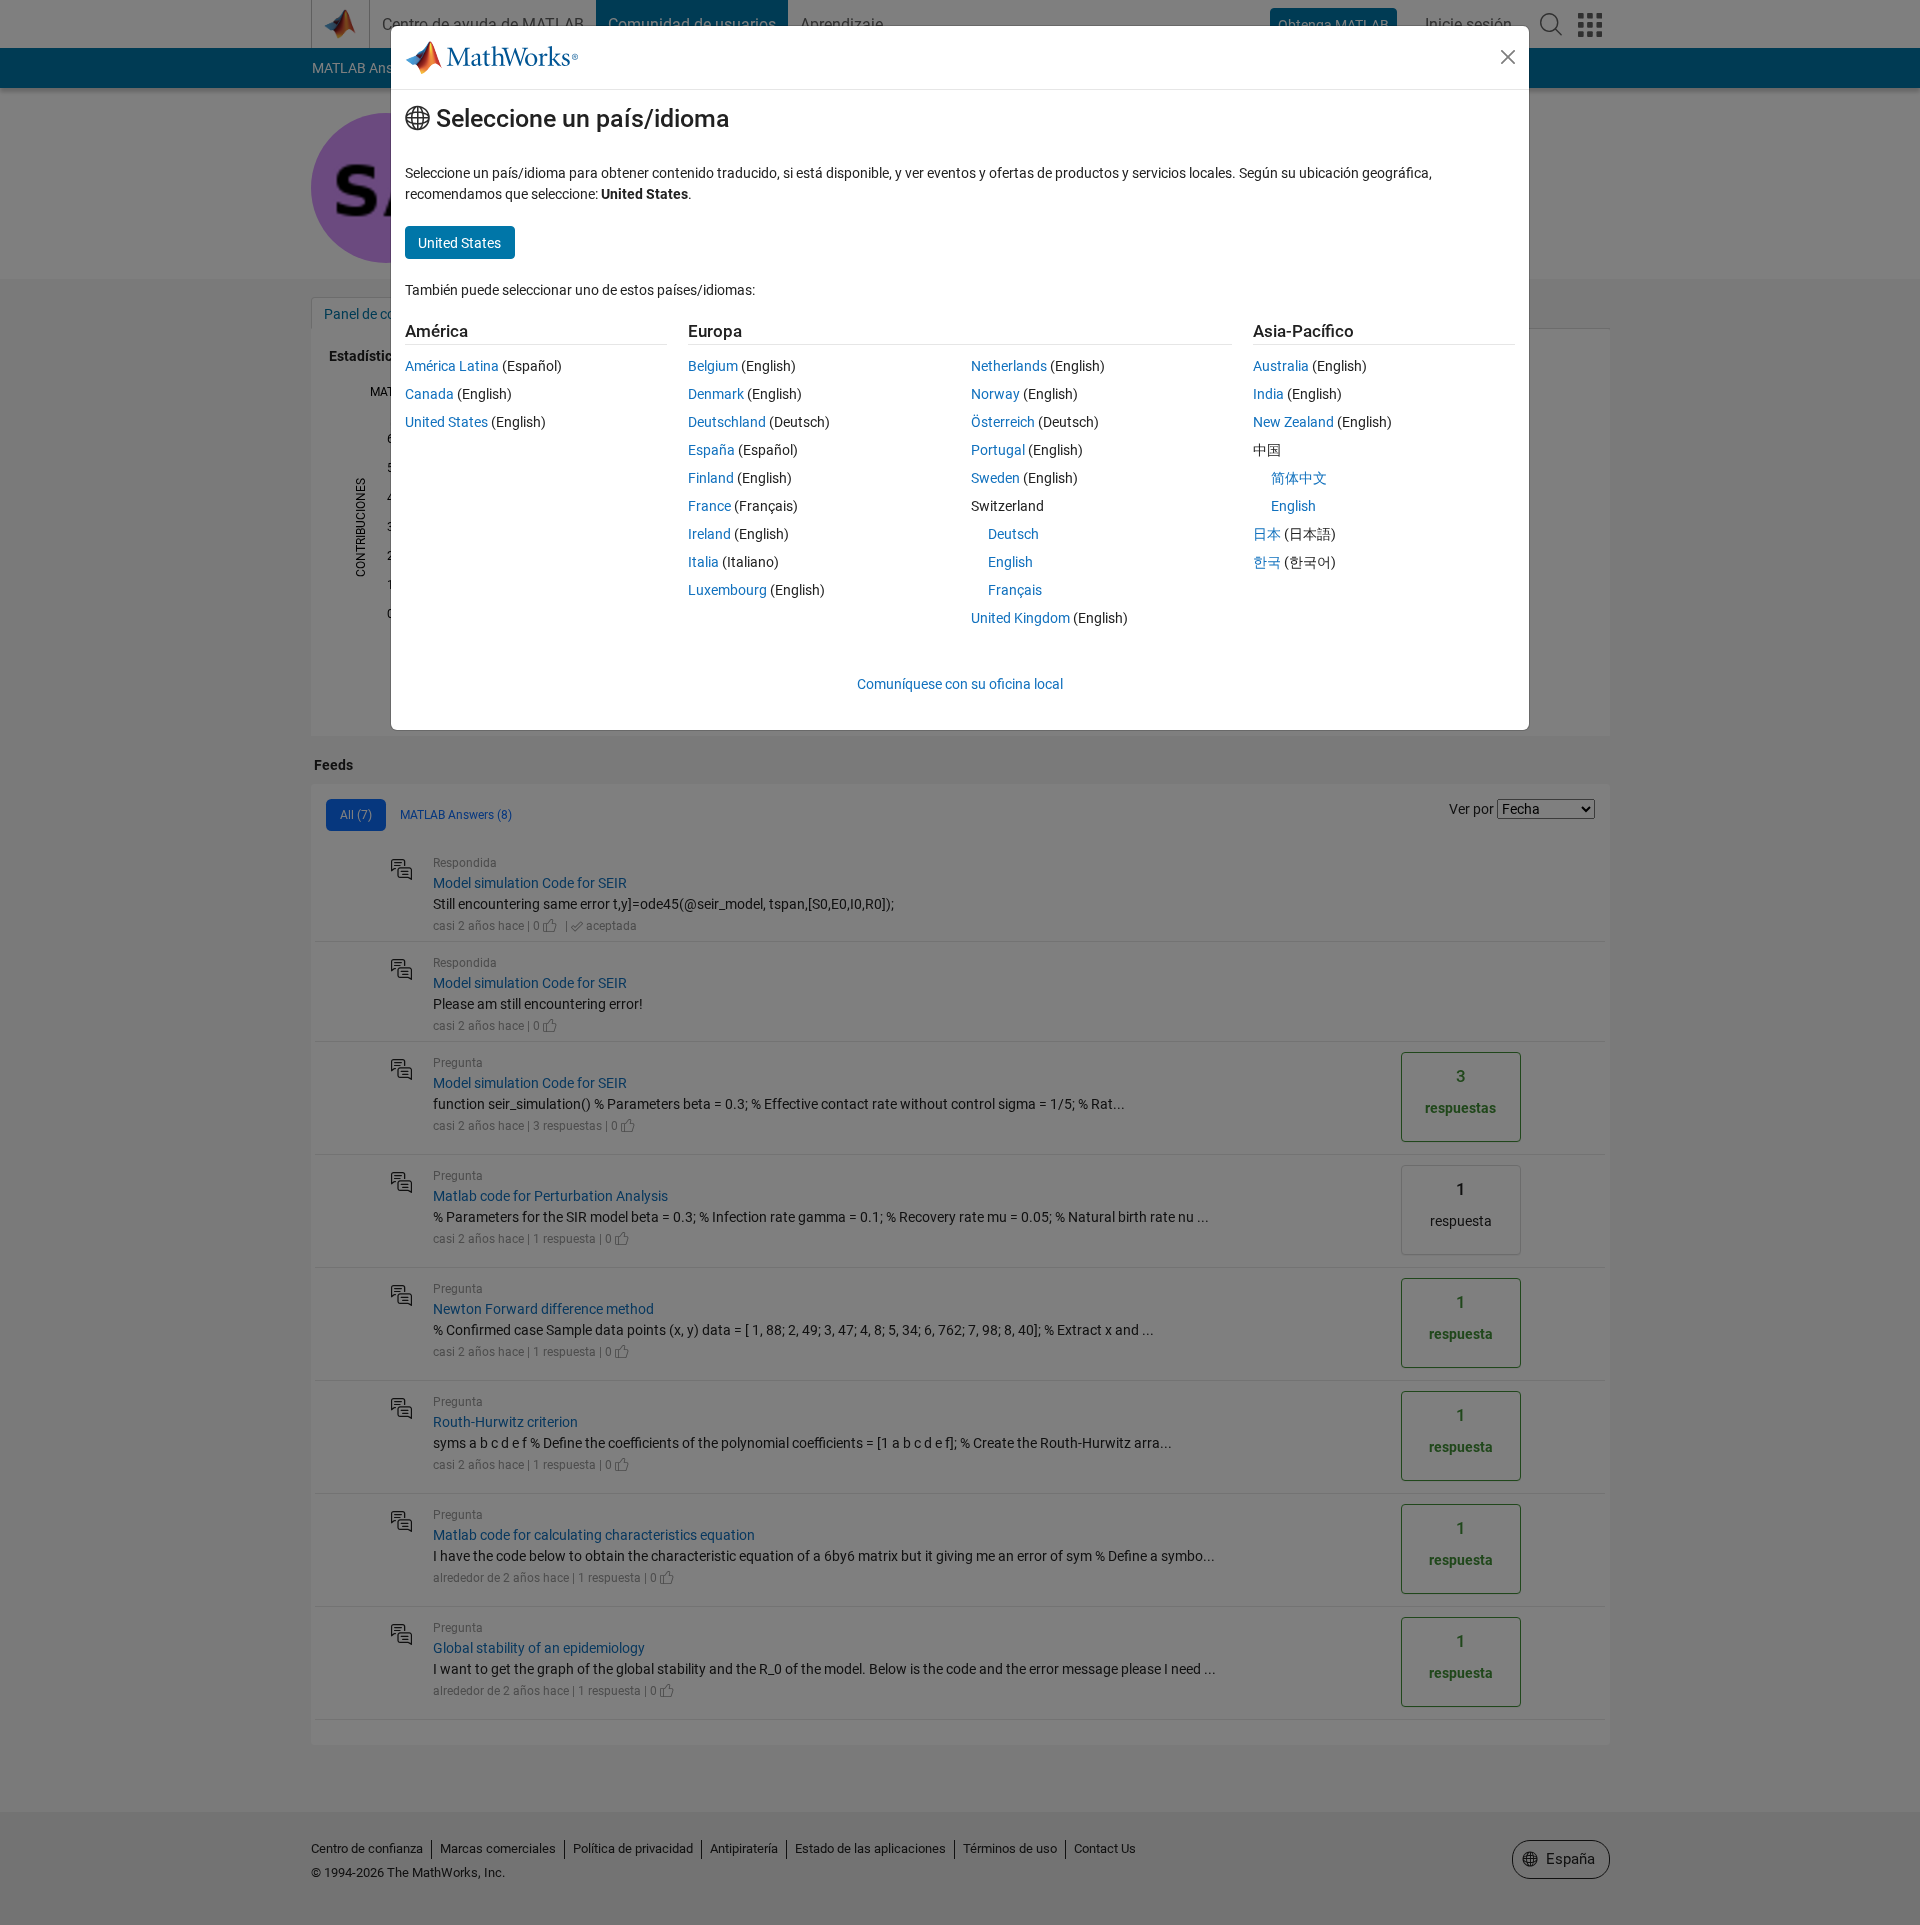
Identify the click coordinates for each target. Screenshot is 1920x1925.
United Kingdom (1020, 618)
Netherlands (1009, 366)
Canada (429, 394)
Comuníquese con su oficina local (960, 684)
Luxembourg (727, 590)
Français (1015, 590)
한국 (1267, 562)
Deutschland (727, 422)
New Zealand (1293, 422)
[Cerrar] (1508, 57)
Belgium (713, 366)
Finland (711, 478)
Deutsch (1013, 534)
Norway (995, 394)
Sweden (995, 478)
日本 (1267, 534)
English (1010, 562)
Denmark (716, 394)
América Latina (452, 366)
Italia (703, 562)
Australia (1281, 366)
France (709, 506)
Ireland (709, 534)
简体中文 (1299, 478)
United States (446, 422)
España (711, 450)
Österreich (1003, 422)
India (1268, 394)
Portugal (998, 450)
